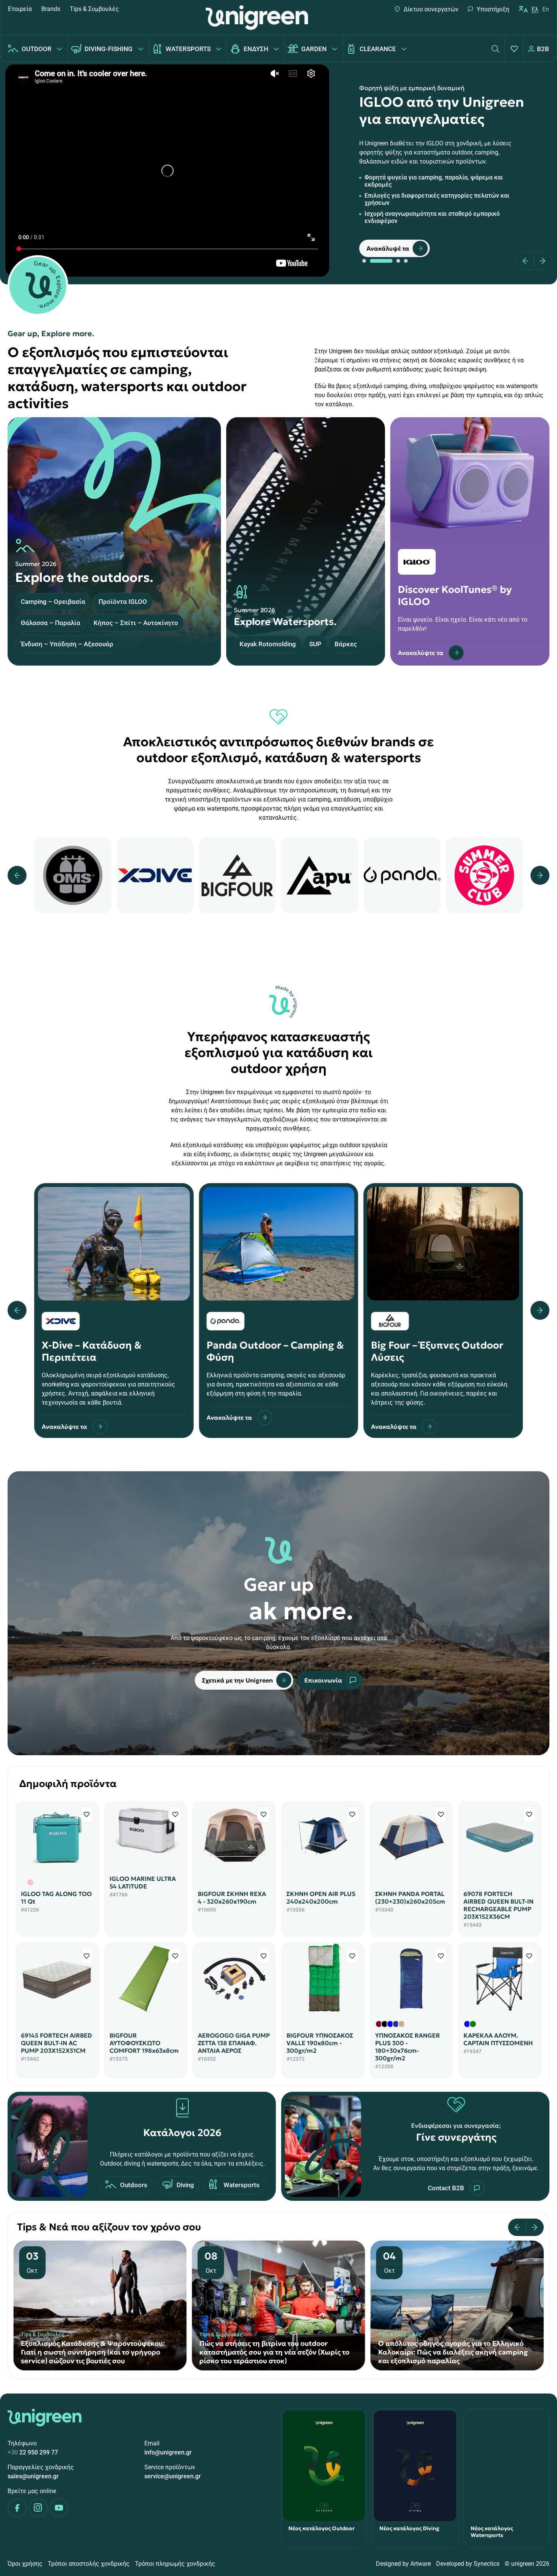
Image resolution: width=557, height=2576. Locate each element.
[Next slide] (540, 261)
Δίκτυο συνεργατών (431, 9)
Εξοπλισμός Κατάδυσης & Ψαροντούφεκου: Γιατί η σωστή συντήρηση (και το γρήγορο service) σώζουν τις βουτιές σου (450, 2352)
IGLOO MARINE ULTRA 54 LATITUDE (143, 1882)
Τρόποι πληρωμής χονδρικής (175, 2564)
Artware (421, 2564)
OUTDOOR (37, 49)
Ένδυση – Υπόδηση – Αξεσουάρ (67, 644)
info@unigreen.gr (168, 2452)
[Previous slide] (528, 261)
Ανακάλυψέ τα (388, 248)
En (546, 9)
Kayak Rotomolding (268, 644)
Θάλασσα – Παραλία (51, 623)
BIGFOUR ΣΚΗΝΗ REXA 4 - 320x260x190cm (232, 1898)
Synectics (487, 2564)
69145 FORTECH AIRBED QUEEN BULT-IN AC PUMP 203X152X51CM (56, 2043)
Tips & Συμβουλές (94, 9)
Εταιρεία (20, 9)
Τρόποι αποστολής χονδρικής (89, 2564)
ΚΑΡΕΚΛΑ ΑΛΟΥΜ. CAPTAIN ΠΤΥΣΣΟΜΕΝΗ (498, 2039)
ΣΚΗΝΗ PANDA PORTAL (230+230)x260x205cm (410, 1898)
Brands (51, 9)
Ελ (535, 9)
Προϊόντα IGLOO (123, 602)
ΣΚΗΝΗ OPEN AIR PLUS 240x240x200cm (321, 1898)
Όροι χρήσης (25, 2564)
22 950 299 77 (33, 2452)
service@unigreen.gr (173, 2476)
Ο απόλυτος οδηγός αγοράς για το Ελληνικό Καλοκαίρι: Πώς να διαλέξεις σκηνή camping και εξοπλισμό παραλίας (274, 2352)
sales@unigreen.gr (33, 2476)
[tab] (364, 261)
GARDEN (314, 49)
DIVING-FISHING (109, 49)
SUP (315, 644)
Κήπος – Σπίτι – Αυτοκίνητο (136, 623)
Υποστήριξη (493, 9)
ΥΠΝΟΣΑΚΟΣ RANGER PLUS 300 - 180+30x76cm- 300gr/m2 (408, 2047)
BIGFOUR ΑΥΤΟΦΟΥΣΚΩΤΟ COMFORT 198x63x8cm (144, 2043)
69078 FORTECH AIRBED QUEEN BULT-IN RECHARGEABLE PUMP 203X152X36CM (498, 1905)
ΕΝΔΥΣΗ (256, 49)
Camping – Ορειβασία (53, 602)
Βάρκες (346, 644)
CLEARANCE (378, 49)
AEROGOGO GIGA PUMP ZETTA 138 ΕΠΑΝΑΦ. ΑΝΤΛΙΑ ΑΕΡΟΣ (234, 2043)
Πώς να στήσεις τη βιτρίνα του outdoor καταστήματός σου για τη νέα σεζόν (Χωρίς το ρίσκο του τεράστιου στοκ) (96, 2352)
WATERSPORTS (188, 49)
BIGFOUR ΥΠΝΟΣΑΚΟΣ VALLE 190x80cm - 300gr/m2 (320, 2043)
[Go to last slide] (520, 2227)
